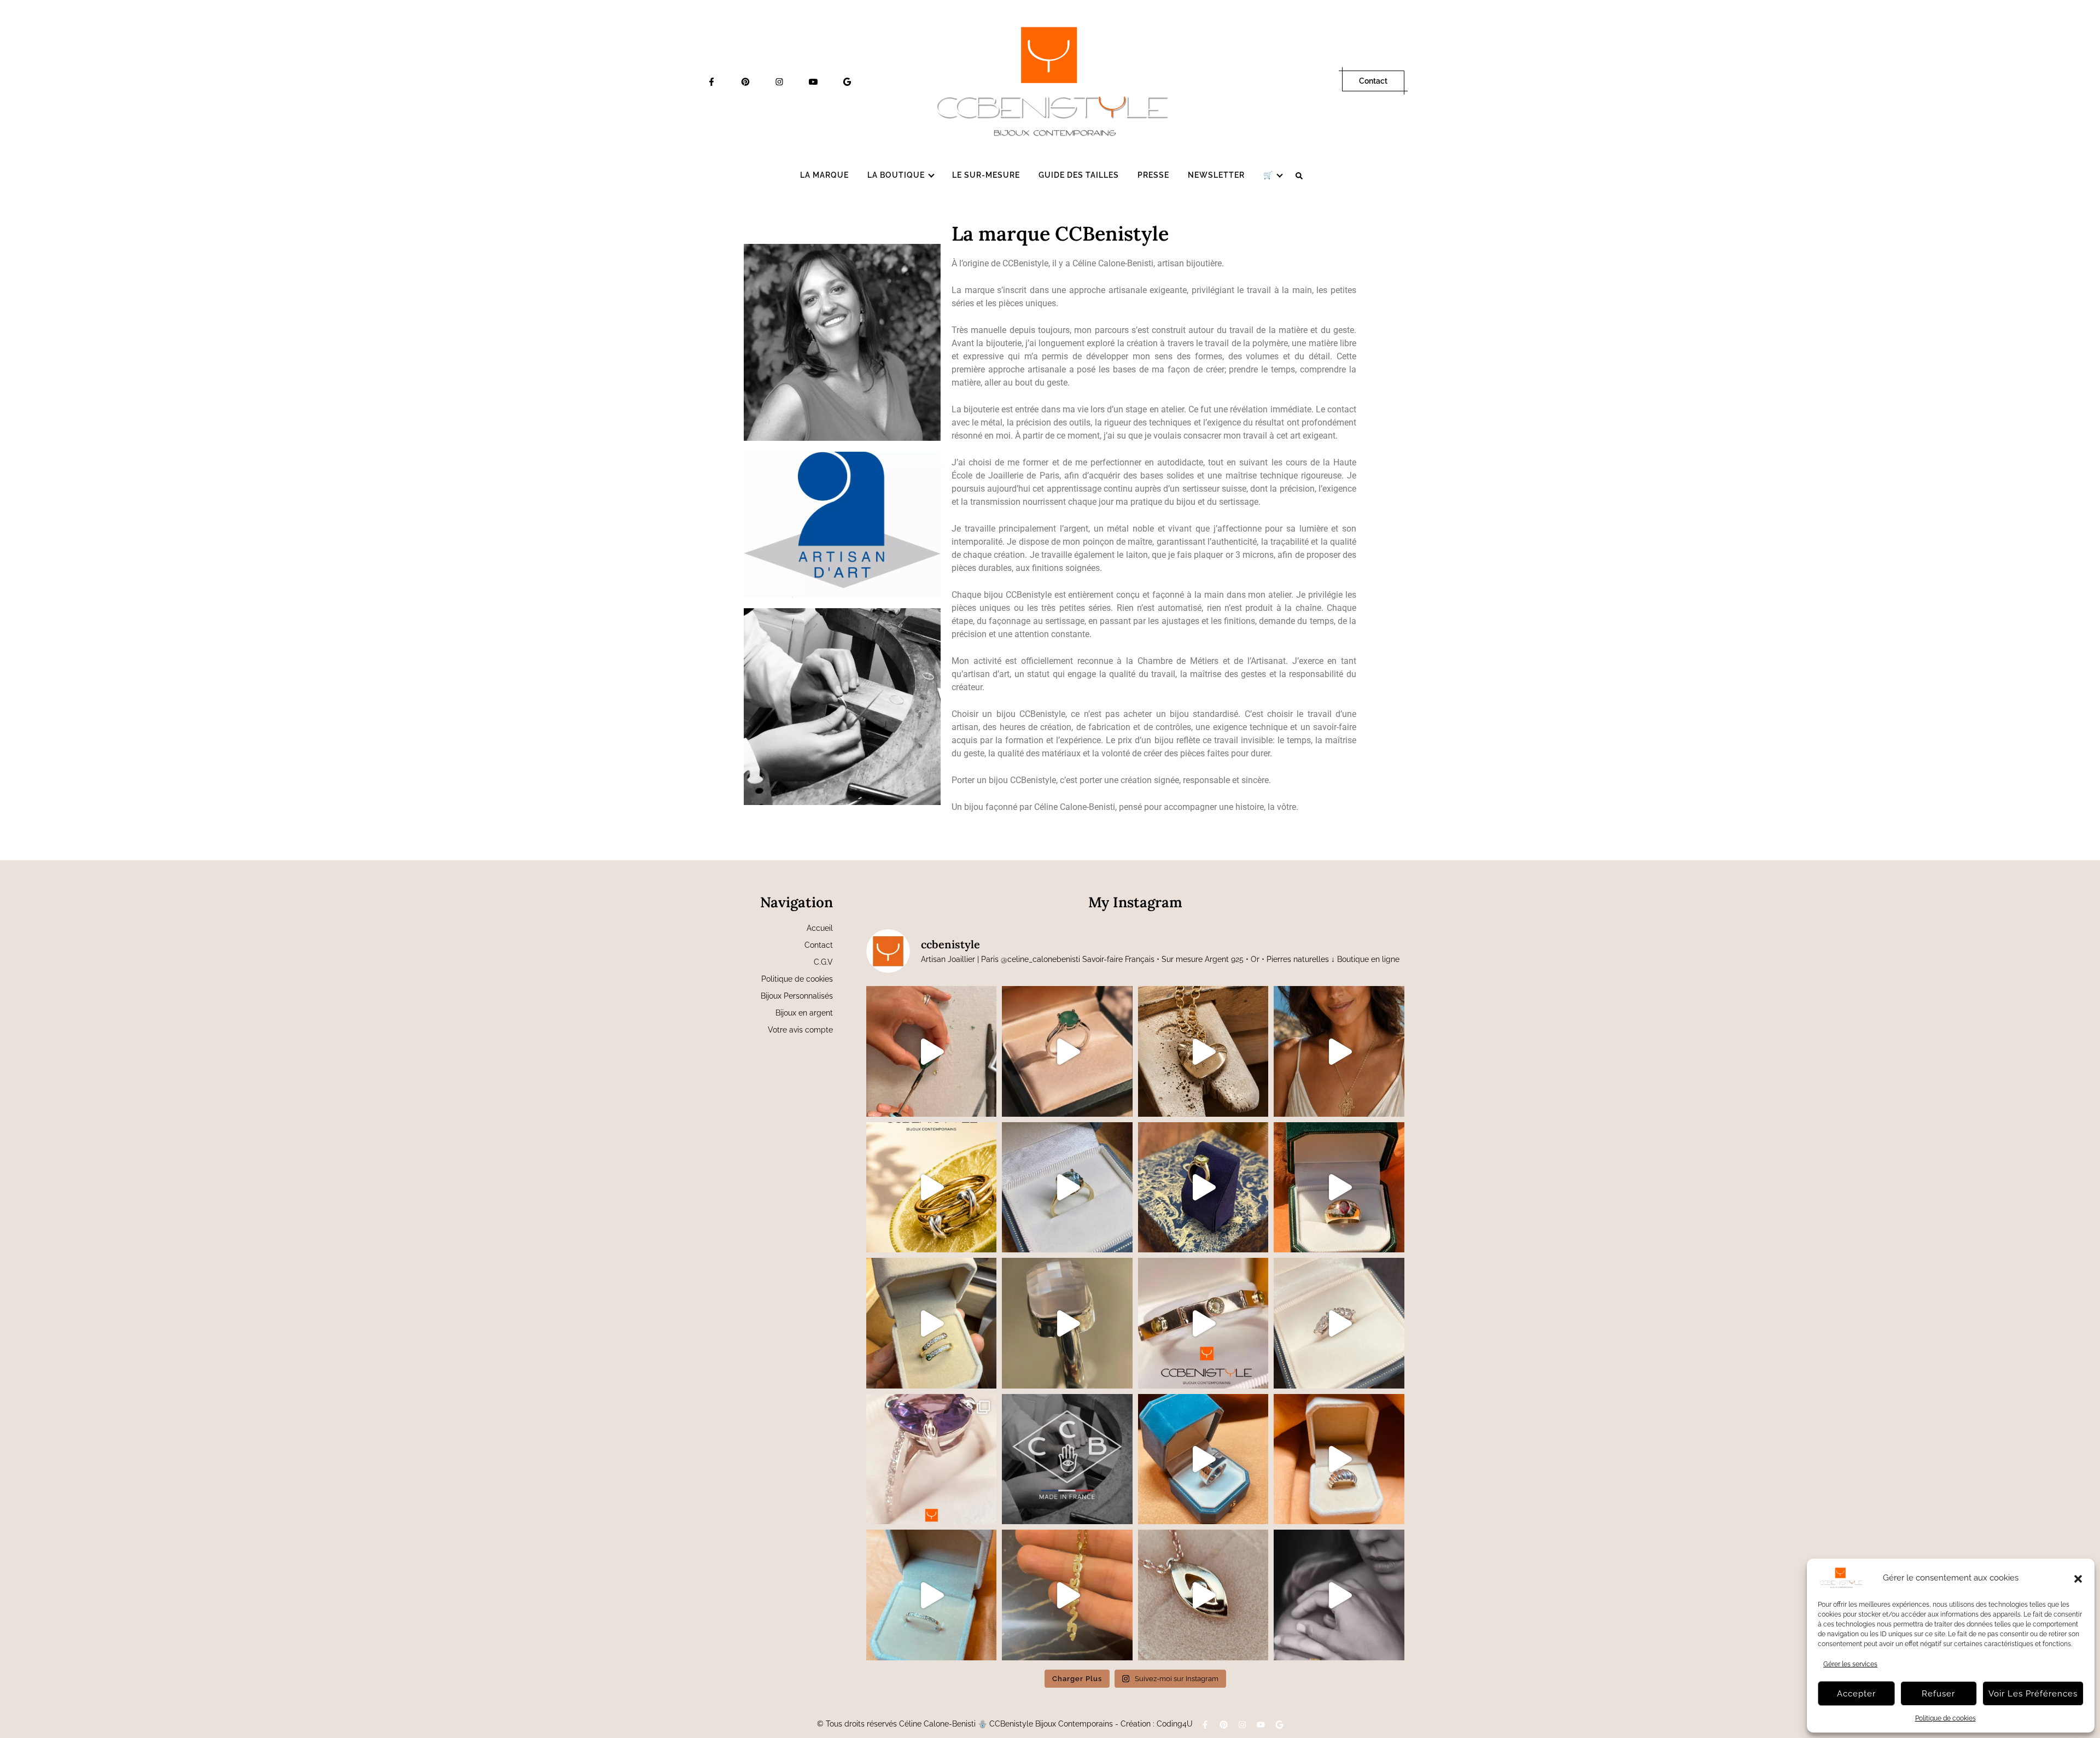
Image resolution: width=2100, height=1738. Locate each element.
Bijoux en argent (804, 1013)
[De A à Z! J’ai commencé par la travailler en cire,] (1339, 1459)
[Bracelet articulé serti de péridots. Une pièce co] (1203, 1323)
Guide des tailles (1079, 175)
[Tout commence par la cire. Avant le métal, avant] (932, 1051)
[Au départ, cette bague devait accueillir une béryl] (1339, 1188)
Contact (1373, 81)
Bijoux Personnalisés (797, 996)
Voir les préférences (2033, 1694)
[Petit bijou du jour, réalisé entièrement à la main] (932, 1595)
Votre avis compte (800, 1030)
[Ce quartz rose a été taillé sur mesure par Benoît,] (1067, 1323)
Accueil (820, 928)
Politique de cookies (1946, 1718)
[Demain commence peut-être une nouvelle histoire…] (1203, 1188)
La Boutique (896, 175)
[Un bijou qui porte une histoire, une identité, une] (1067, 1595)
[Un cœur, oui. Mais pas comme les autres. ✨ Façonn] (1203, 1051)
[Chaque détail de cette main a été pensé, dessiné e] (1339, 1051)
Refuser (1938, 1694)
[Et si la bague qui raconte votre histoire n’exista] (1067, 1188)
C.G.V (823, 962)
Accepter (1856, 1694)
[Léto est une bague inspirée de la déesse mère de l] (1339, 1323)
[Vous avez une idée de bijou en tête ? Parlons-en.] (1067, 1051)
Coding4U (1175, 1724)
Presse (1153, 175)
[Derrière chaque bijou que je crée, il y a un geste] (1067, 1459)
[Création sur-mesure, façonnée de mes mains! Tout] (1203, 1459)
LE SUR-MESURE (986, 175)
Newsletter (1216, 175)
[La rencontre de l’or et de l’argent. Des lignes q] (932, 1188)
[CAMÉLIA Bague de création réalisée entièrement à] (932, 1459)
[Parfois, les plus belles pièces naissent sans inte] (932, 1323)
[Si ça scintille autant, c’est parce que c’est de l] (1203, 1595)
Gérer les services (1850, 1664)
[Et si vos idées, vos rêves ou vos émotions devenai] (1339, 1595)
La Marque (824, 175)
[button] (2078, 1578)
